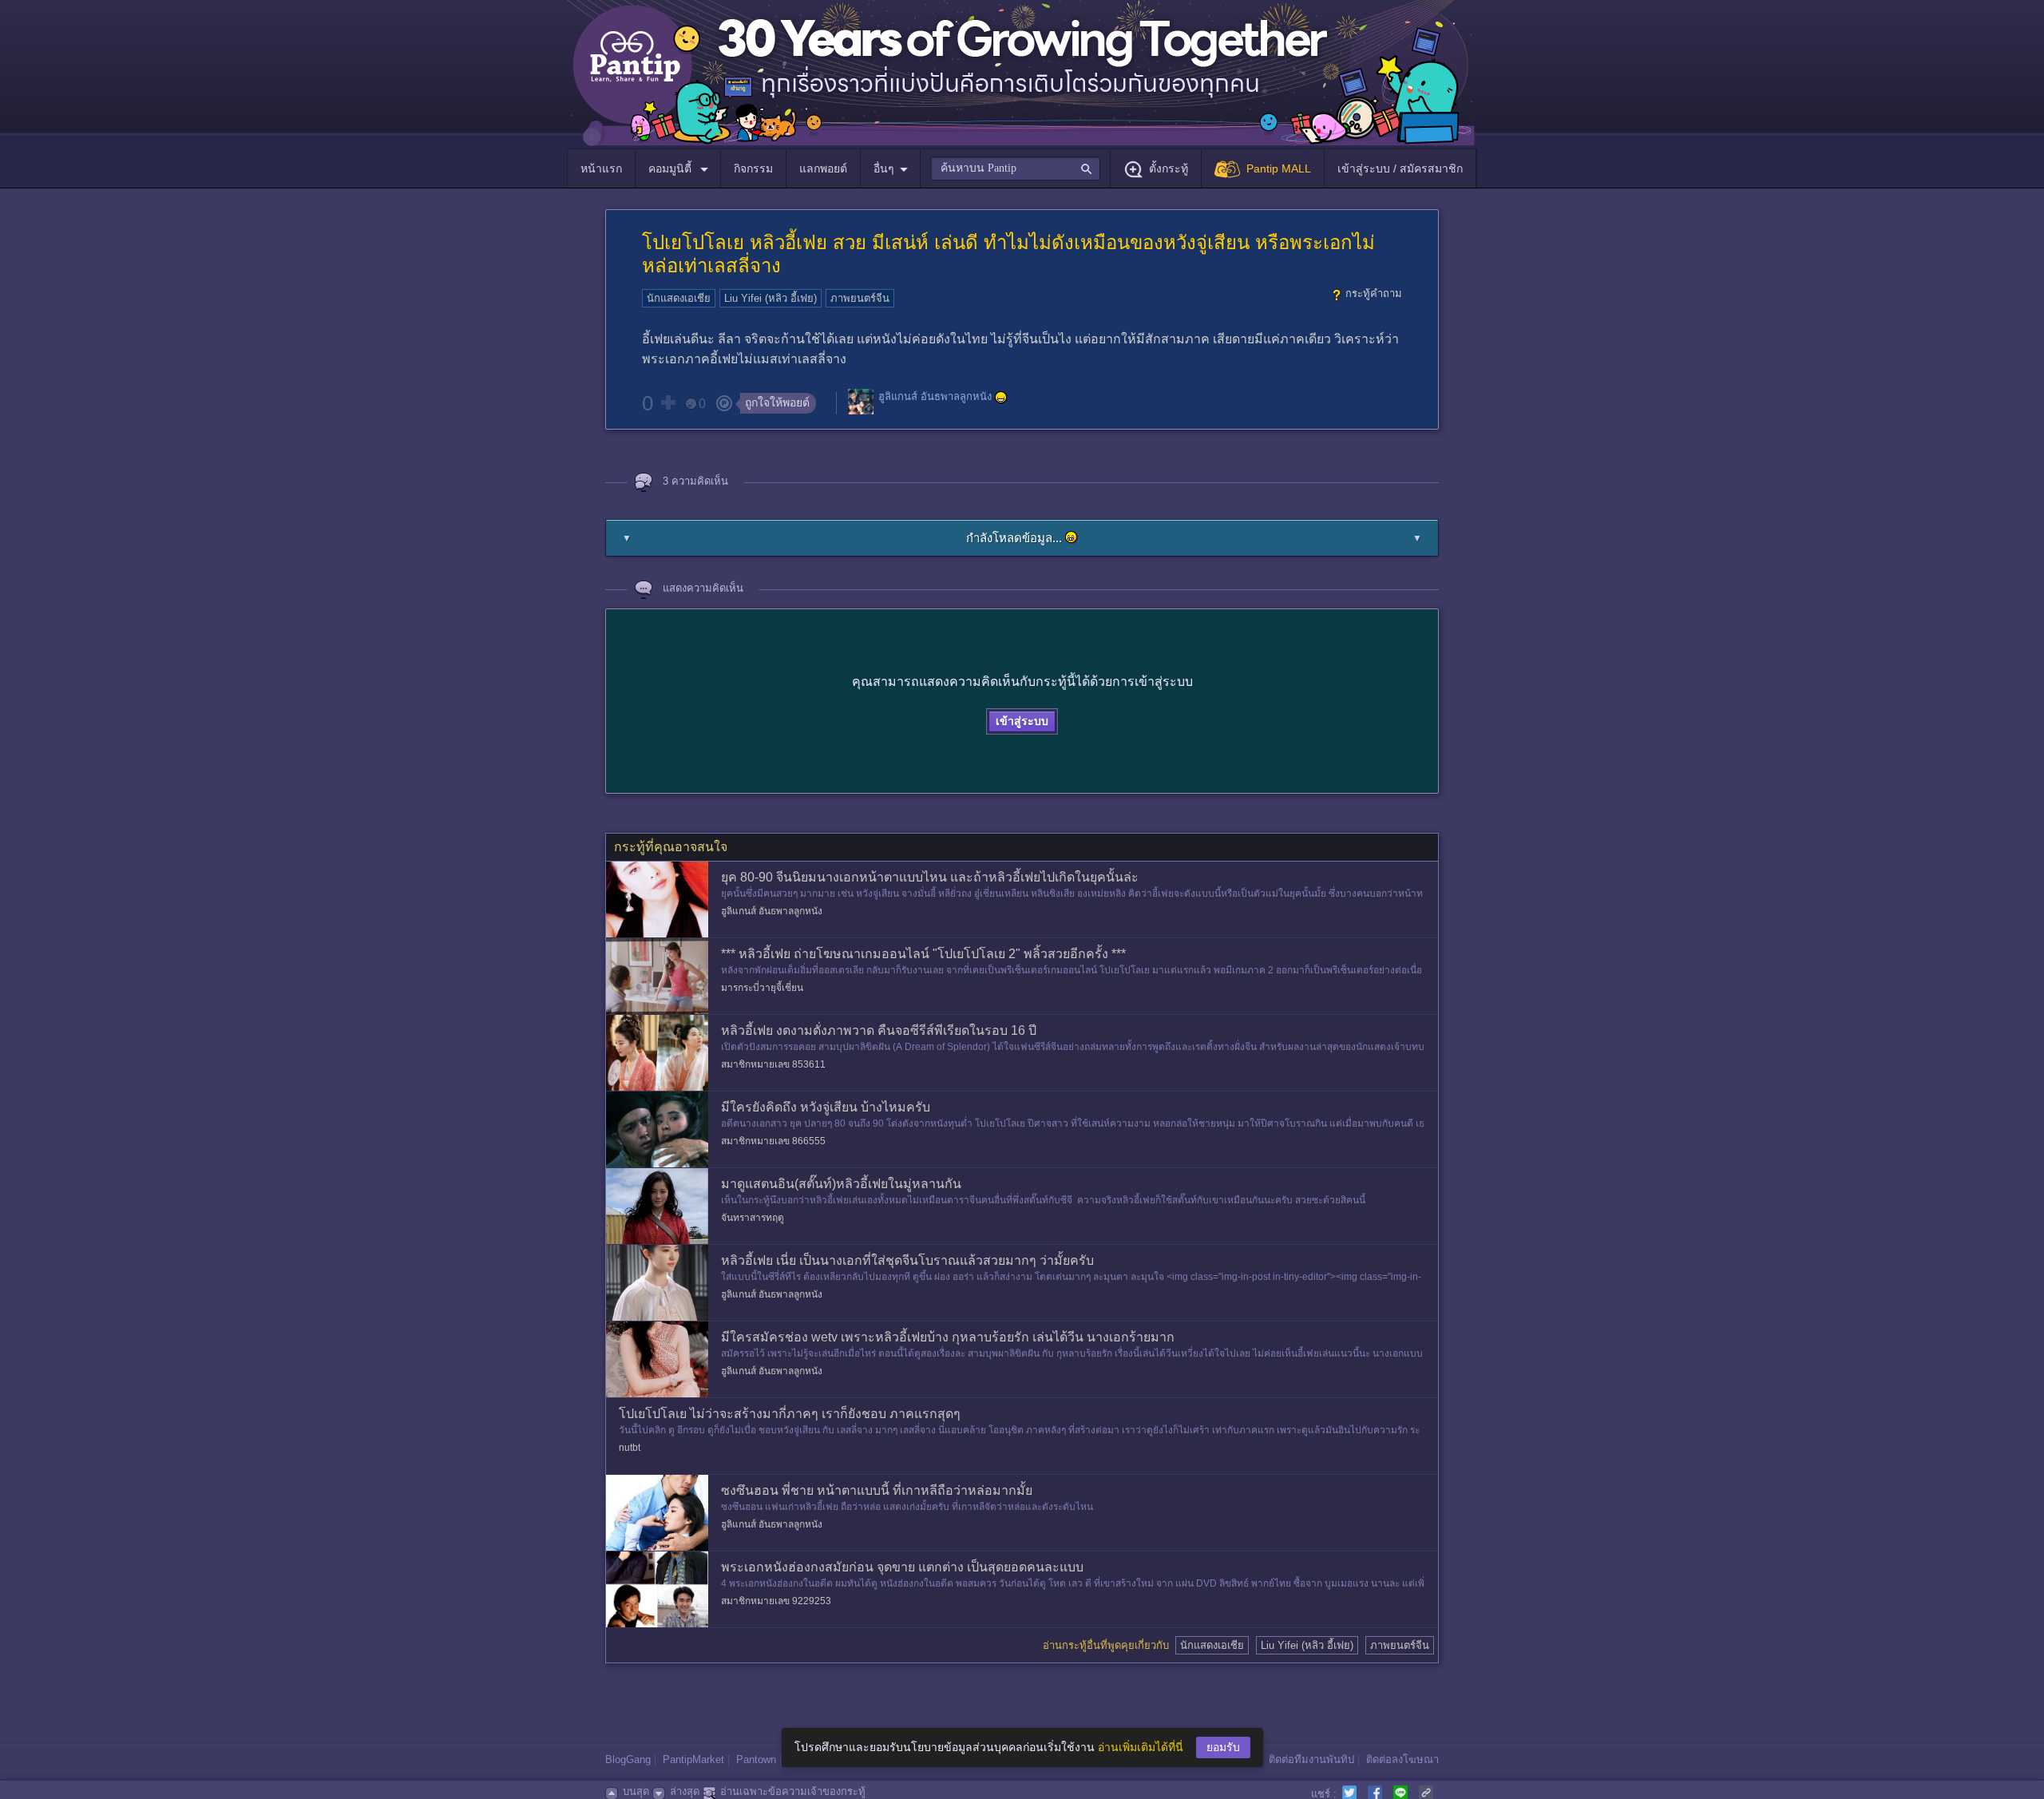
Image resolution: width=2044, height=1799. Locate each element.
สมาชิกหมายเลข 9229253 (776, 1601)
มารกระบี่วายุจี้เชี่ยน (762, 988)
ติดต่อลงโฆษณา (1402, 1759)
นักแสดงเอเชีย (679, 298)
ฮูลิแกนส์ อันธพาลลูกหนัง (935, 397)
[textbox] (1015, 168)
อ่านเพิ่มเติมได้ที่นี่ (1141, 1747)
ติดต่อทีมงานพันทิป (1311, 1759)
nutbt (630, 1448)
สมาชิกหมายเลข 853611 (773, 1064)
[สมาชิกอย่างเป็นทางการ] (1001, 398)
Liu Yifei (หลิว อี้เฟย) (770, 298)
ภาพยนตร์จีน (860, 298)
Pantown (756, 1759)
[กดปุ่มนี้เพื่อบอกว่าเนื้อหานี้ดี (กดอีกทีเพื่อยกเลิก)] (667, 402)
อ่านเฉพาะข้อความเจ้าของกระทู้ (793, 1791)
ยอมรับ (1223, 1747)
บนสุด (636, 1791)
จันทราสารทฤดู (753, 1218)
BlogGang (628, 1759)
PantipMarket (693, 1759)
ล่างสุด (685, 1791)
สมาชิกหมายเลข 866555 (773, 1141)
